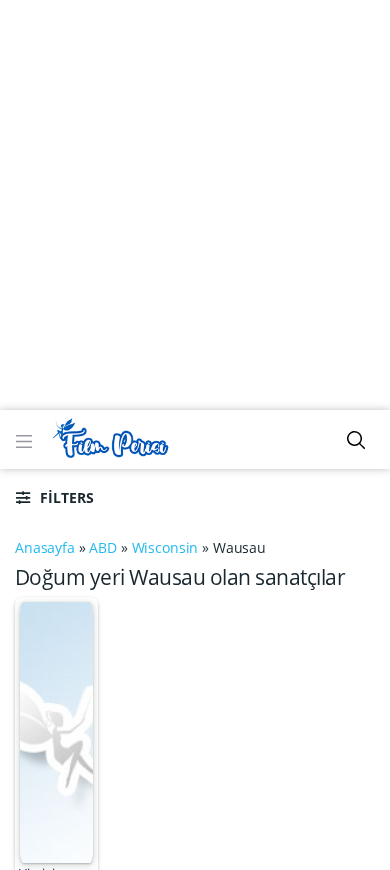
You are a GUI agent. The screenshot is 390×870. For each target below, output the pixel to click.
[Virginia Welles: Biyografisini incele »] (56, 730)
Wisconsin (165, 547)
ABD (103, 547)
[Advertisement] (195, 205)
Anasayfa (45, 547)
